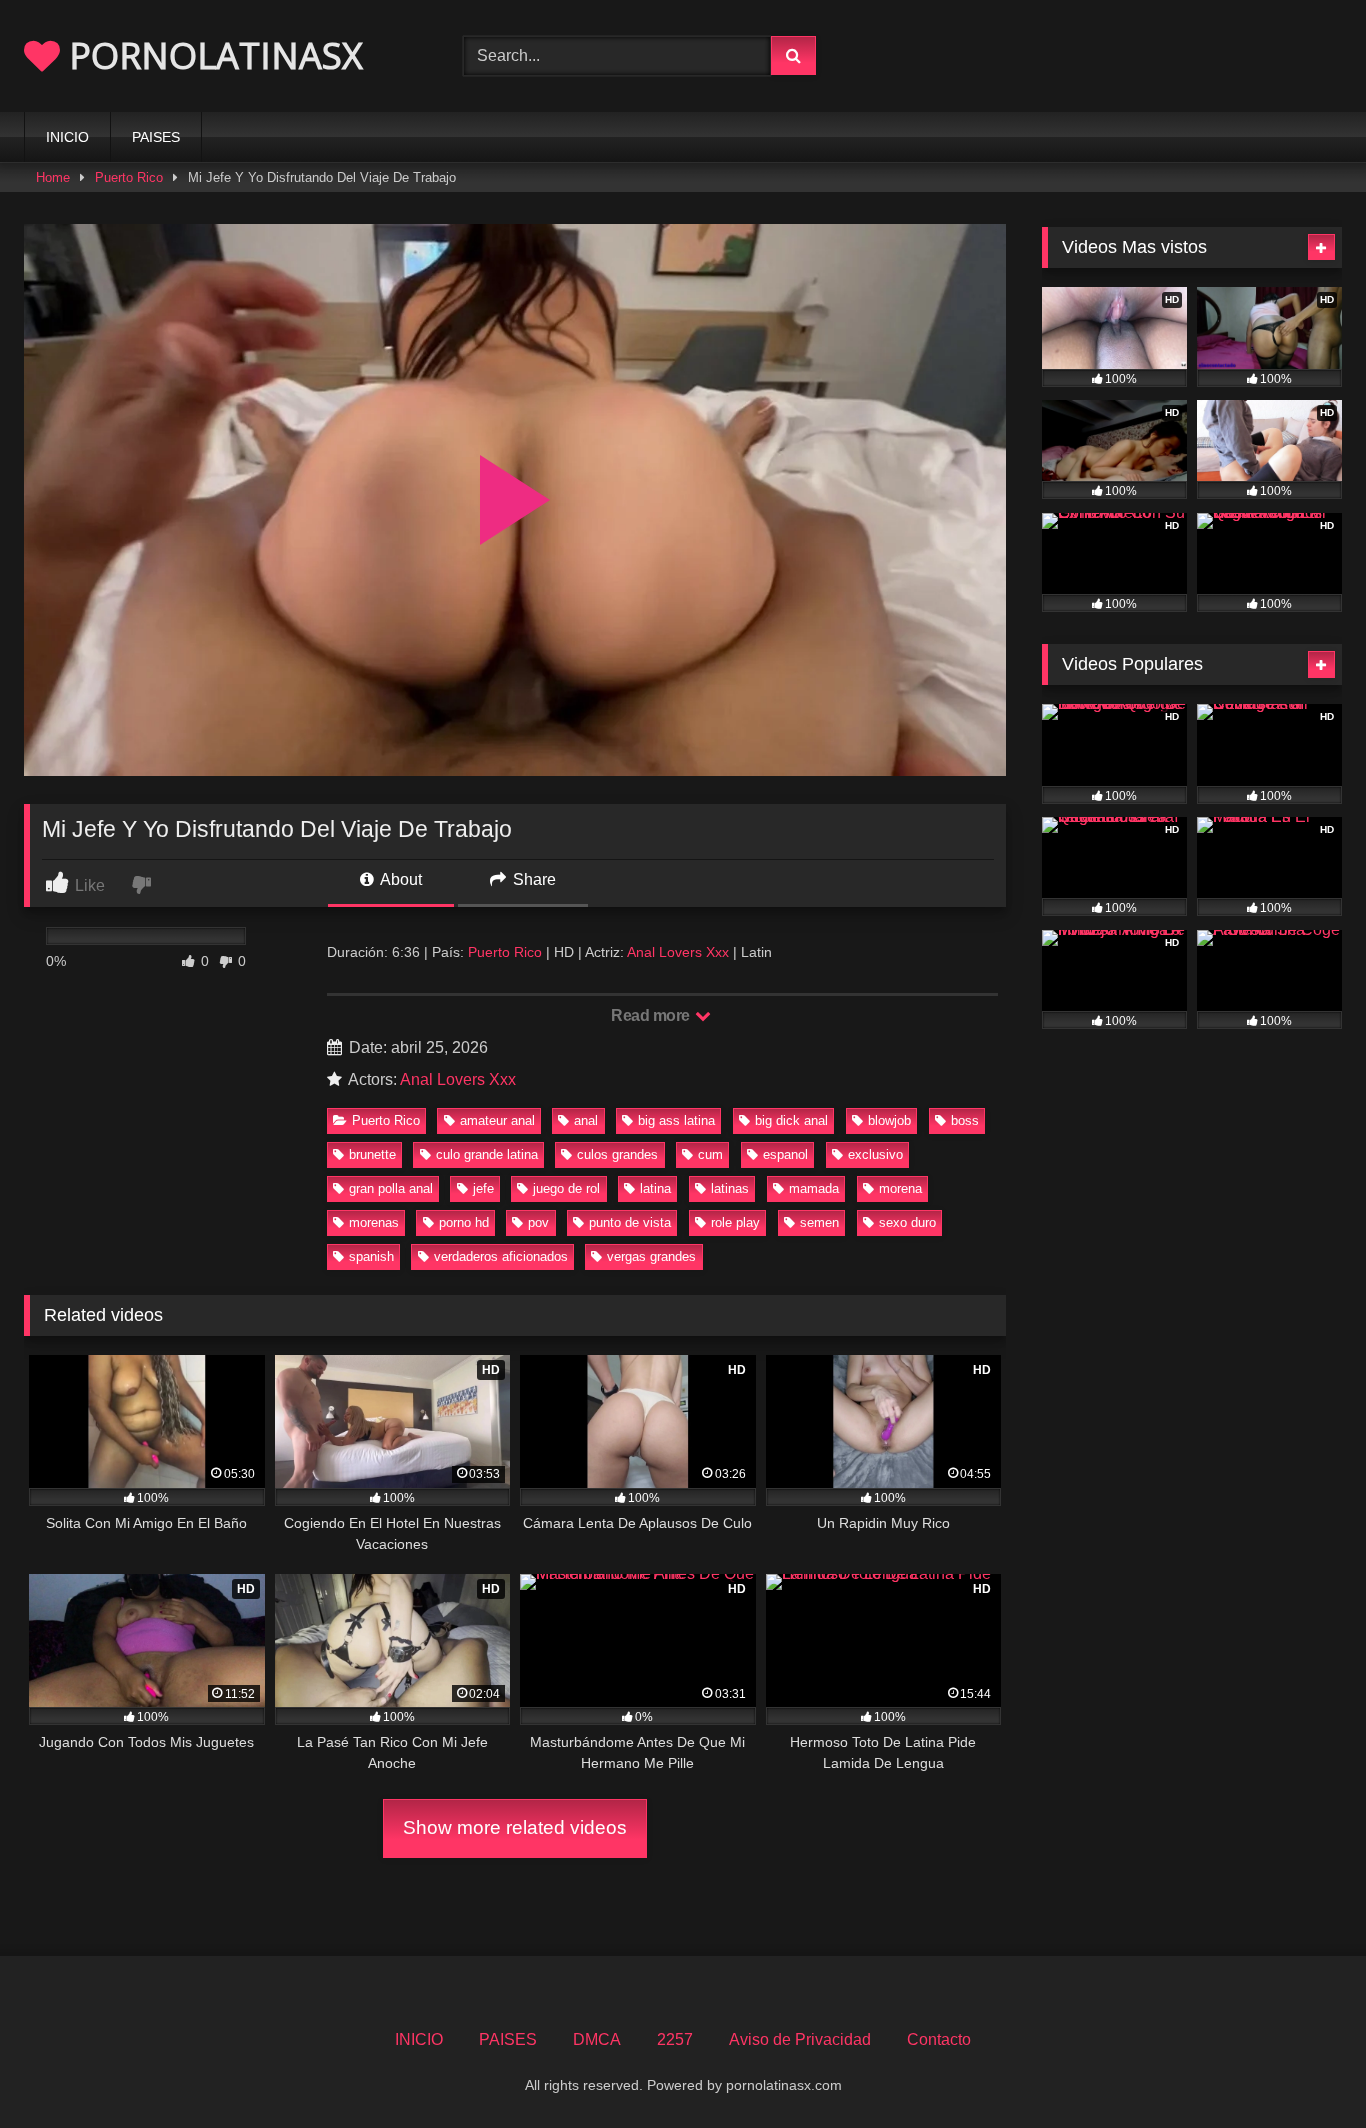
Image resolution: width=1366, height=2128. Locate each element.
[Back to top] (1304, 2068)
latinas (730, 1188)
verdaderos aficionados (501, 1256)
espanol (785, 1154)
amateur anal (497, 1120)
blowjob (889, 1120)
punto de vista (630, 1222)
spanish (371, 1256)
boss (965, 1120)
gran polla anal (391, 1188)
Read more (652, 1015)
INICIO (67, 137)
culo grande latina (487, 1154)
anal (586, 1120)
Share (532, 879)
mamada (814, 1188)
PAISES (156, 137)
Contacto (939, 2039)
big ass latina (676, 1120)
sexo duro (907, 1222)
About (399, 879)
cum (710, 1154)
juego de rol (566, 1188)
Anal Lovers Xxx (678, 952)
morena (900, 1188)
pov (538, 1222)
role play (735, 1222)
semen (819, 1222)
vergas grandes (651, 1256)
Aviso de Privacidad (800, 2039)
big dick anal (791, 1120)
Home (53, 177)
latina (655, 1188)
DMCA (597, 2039)
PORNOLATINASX (211, 55)
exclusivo (875, 1154)
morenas (374, 1222)
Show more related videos (515, 1827)
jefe (483, 1188)
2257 (675, 2039)
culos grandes (617, 1154)
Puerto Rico (129, 177)
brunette (372, 1154)
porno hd (464, 1222)
